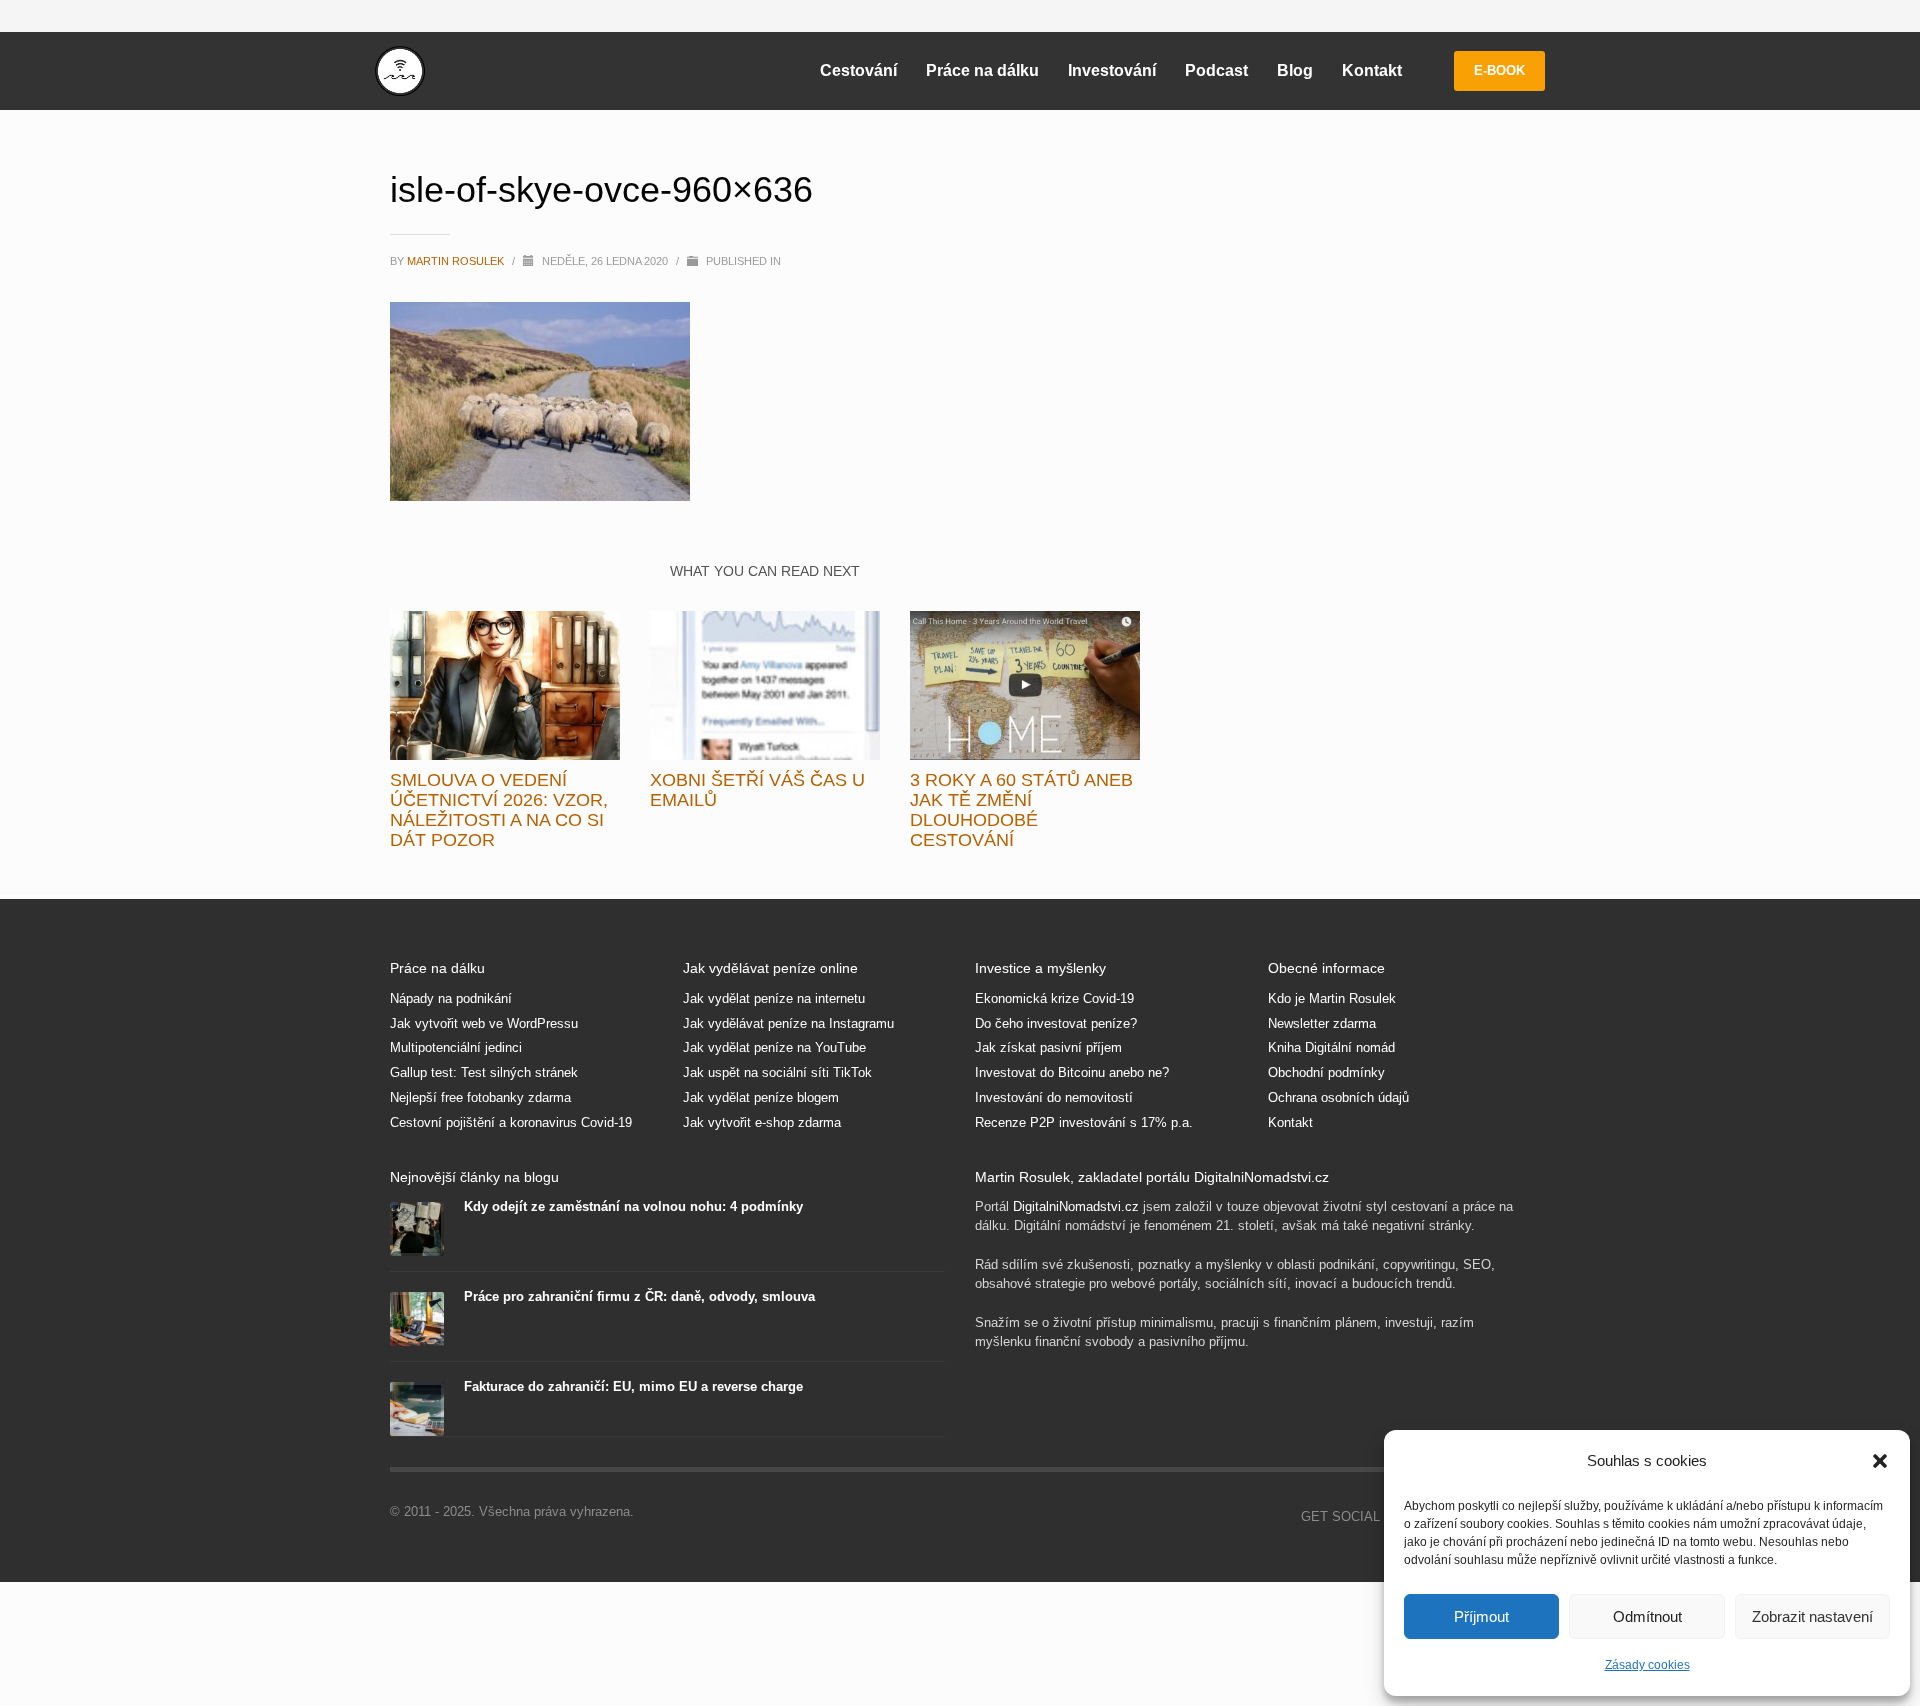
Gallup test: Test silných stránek (484, 1072)
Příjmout (1481, 1616)
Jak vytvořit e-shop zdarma (762, 1122)
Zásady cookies (1647, 1665)
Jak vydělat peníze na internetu (774, 998)
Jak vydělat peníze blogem (761, 1097)
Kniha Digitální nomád (1331, 1047)
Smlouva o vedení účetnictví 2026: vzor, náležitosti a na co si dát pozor (499, 810)
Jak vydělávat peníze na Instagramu (788, 1023)
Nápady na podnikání (451, 998)
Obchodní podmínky (1326, 1072)
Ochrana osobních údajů (1338, 1097)
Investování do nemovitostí (1054, 1097)
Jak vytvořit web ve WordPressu (484, 1023)
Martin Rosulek (457, 261)
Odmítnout (1647, 1616)
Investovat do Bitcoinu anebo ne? (1072, 1072)
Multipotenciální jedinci (456, 1047)
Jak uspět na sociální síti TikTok (777, 1072)
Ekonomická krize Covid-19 (1054, 998)
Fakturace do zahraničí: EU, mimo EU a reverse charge (633, 1386)
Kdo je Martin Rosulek (1332, 998)
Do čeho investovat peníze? (1056, 1023)
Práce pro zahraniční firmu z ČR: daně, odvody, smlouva (639, 1296)
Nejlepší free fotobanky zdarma (480, 1097)
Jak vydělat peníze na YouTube (774, 1047)
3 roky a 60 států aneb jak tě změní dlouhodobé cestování (1021, 810)
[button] (1880, 1461)
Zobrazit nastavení (1812, 1616)
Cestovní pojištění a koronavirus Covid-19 (511, 1122)
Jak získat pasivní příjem (1048, 1047)
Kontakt (1290, 1122)
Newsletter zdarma (1322, 1023)
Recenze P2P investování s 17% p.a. (1084, 1122)
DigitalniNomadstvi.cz (1076, 1206)
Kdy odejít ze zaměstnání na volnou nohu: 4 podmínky (633, 1206)
